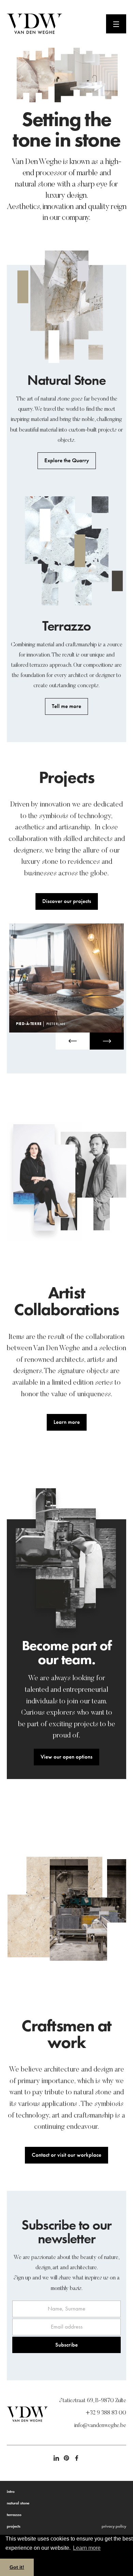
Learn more (67, 1422)
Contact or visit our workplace (66, 2155)
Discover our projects (67, 901)
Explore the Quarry (67, 460)
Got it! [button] (17, 2567)
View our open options (66, 1757)
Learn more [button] (87, 2548)
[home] (56, 24)
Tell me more (66, 706)
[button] (73, 1041)
